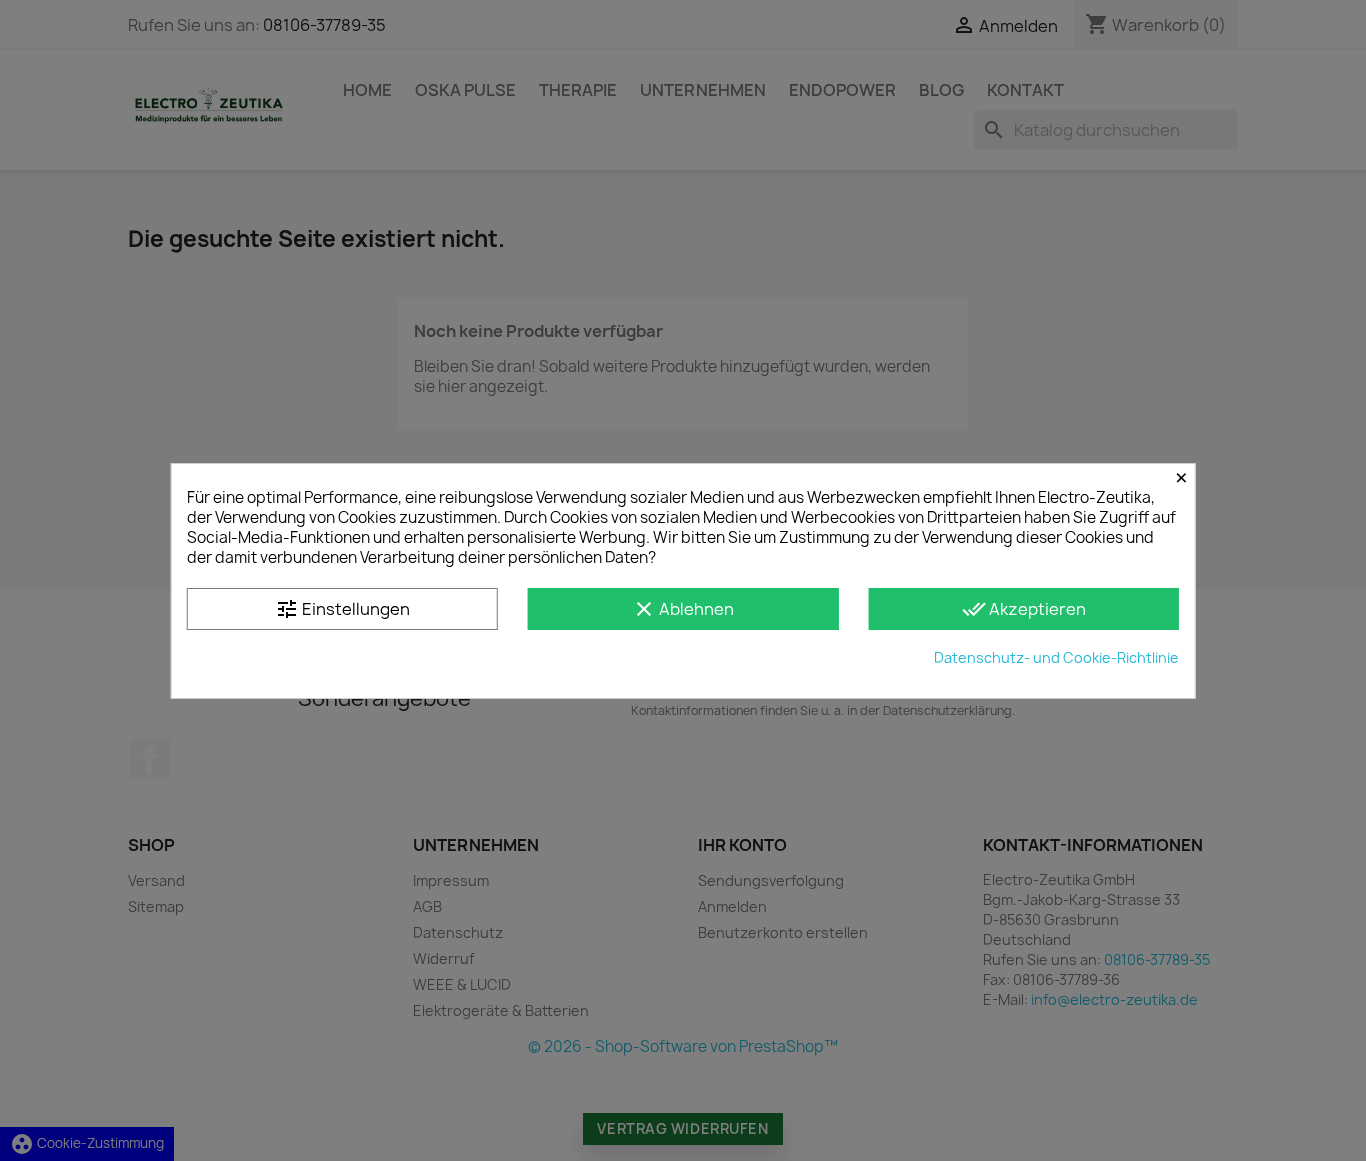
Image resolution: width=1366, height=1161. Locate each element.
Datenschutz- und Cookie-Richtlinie (1056, 657)
